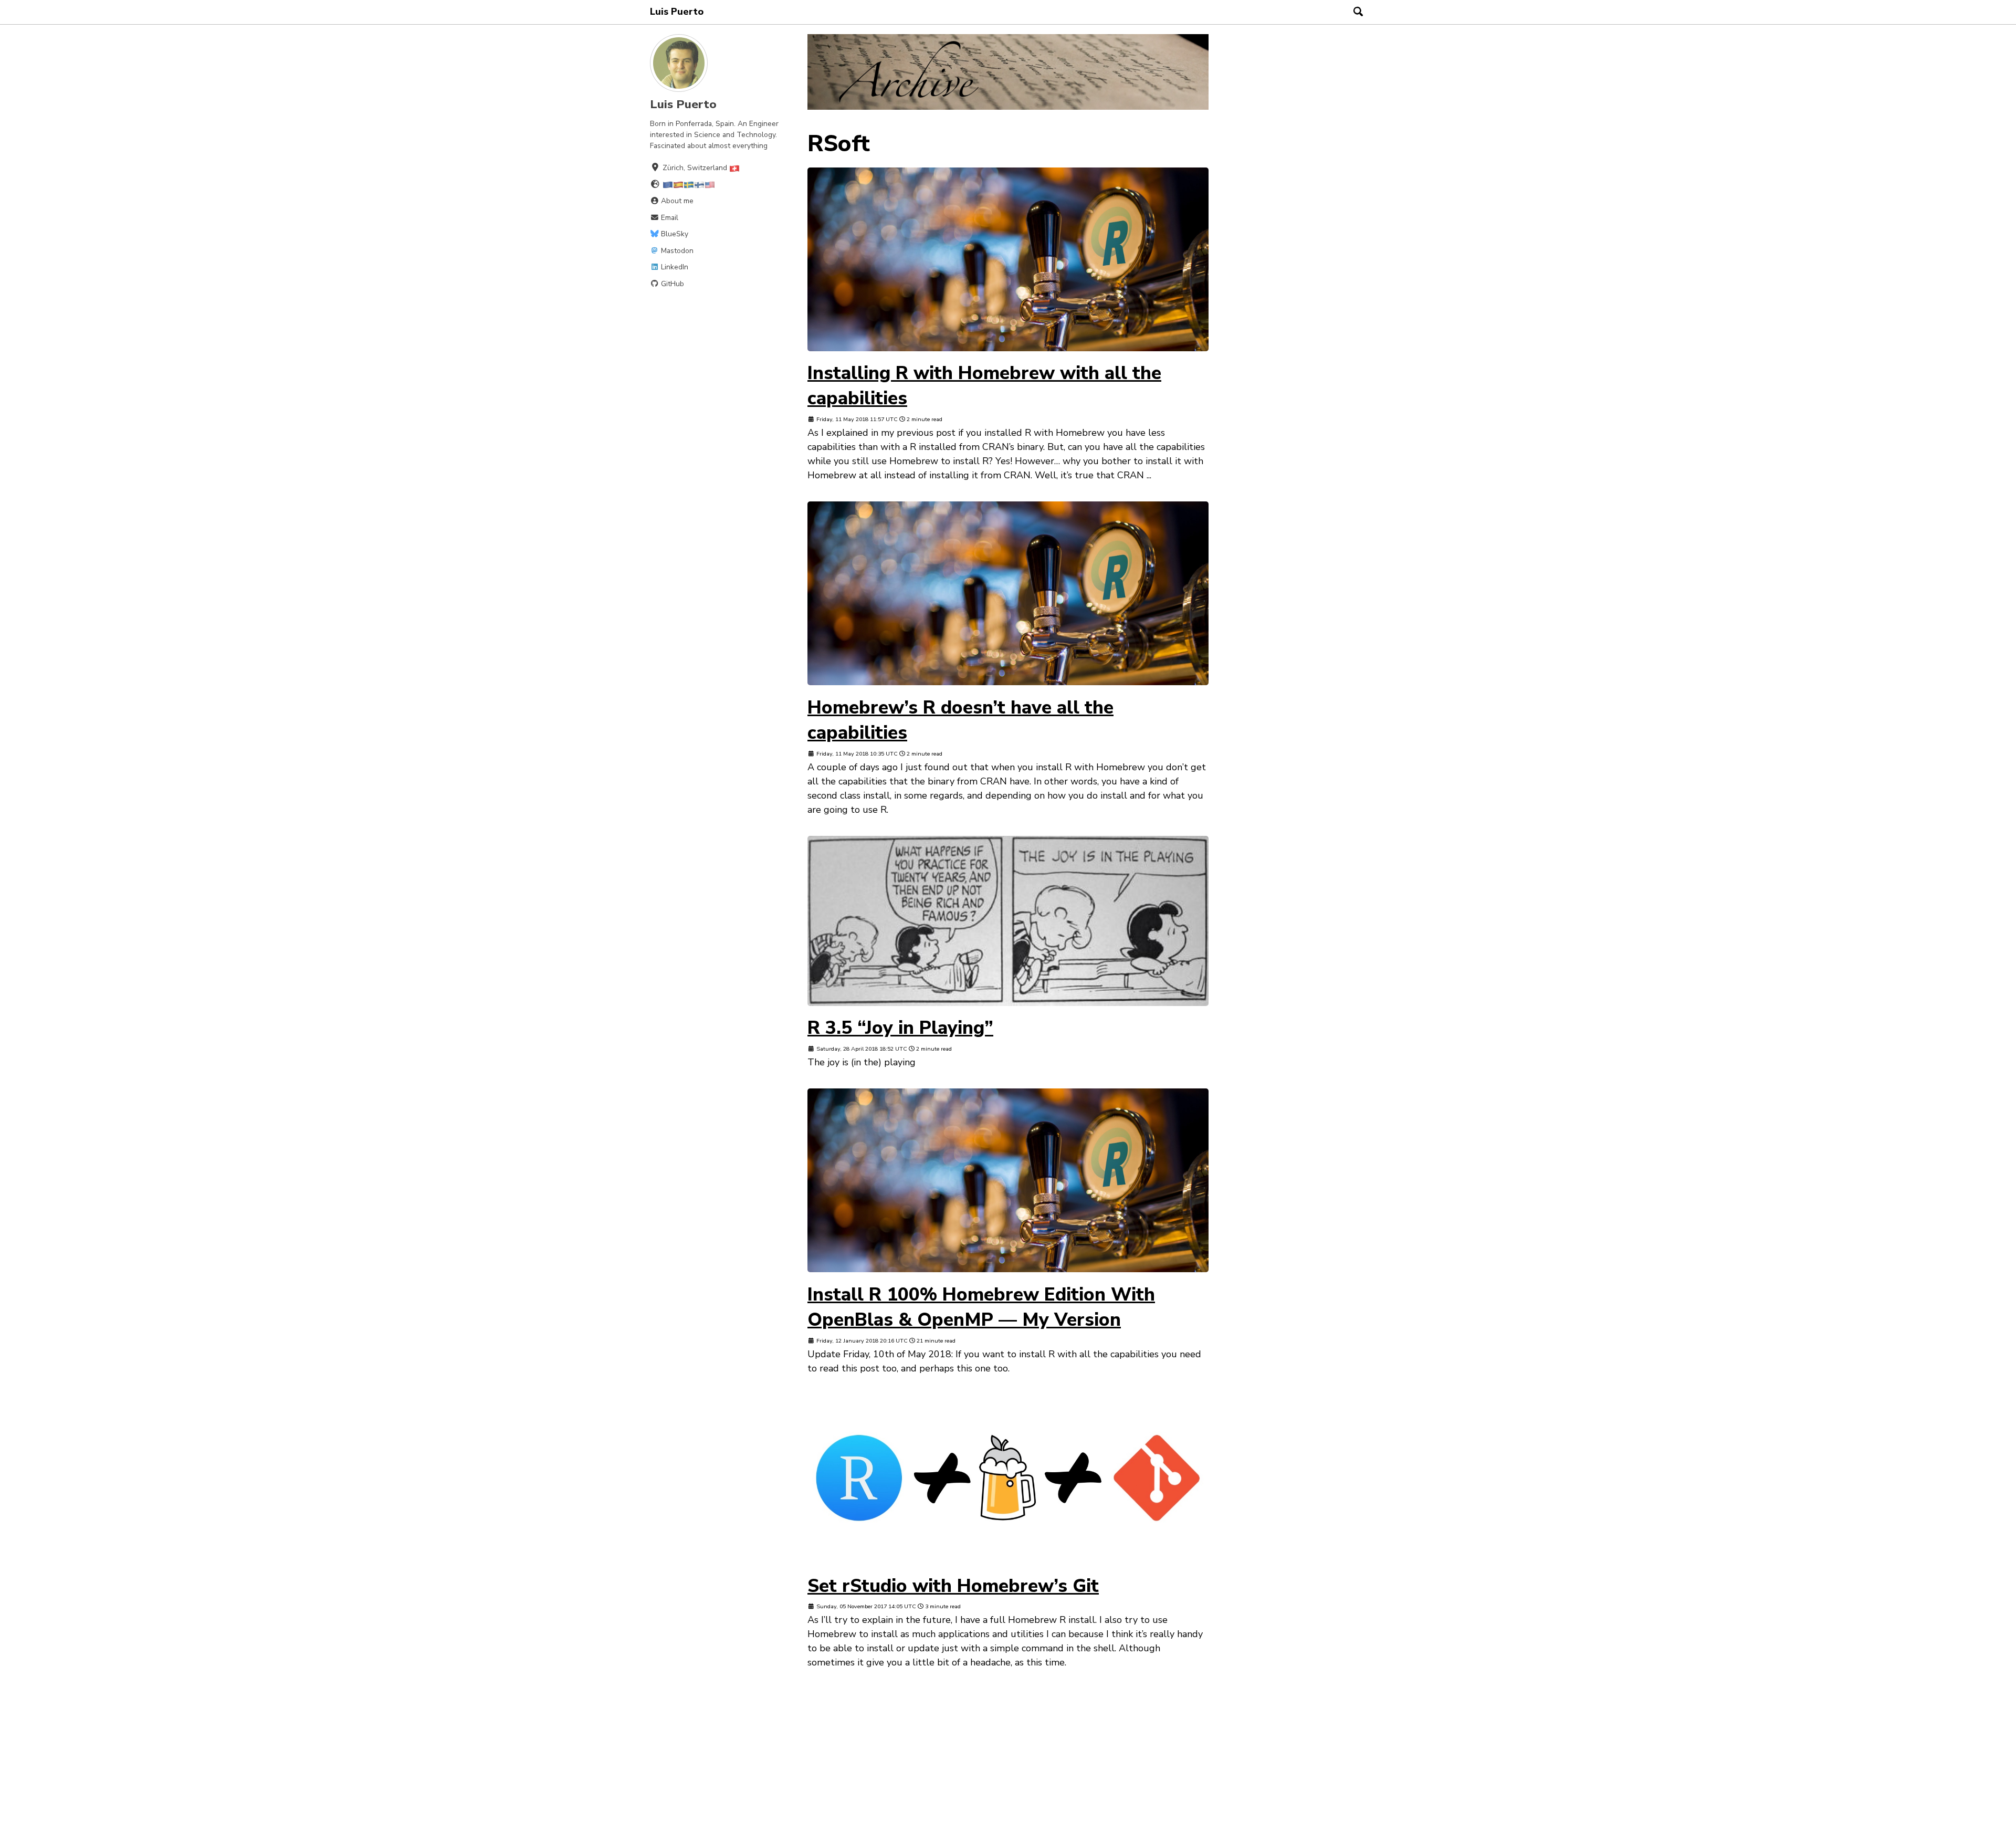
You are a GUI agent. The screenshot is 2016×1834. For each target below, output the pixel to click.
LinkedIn (674, 267)
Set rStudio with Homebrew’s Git (953, 1586)
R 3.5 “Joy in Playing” (900, 1028)
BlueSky (674, 234)
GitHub (671, 283)
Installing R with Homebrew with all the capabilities (984, 385)
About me (676, 201)
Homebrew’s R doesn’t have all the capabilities (960, 720)
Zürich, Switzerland (696, 168)
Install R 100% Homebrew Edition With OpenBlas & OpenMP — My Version (981, 1307)
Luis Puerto (677, 12)
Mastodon (676, 250)
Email (669, 217)
